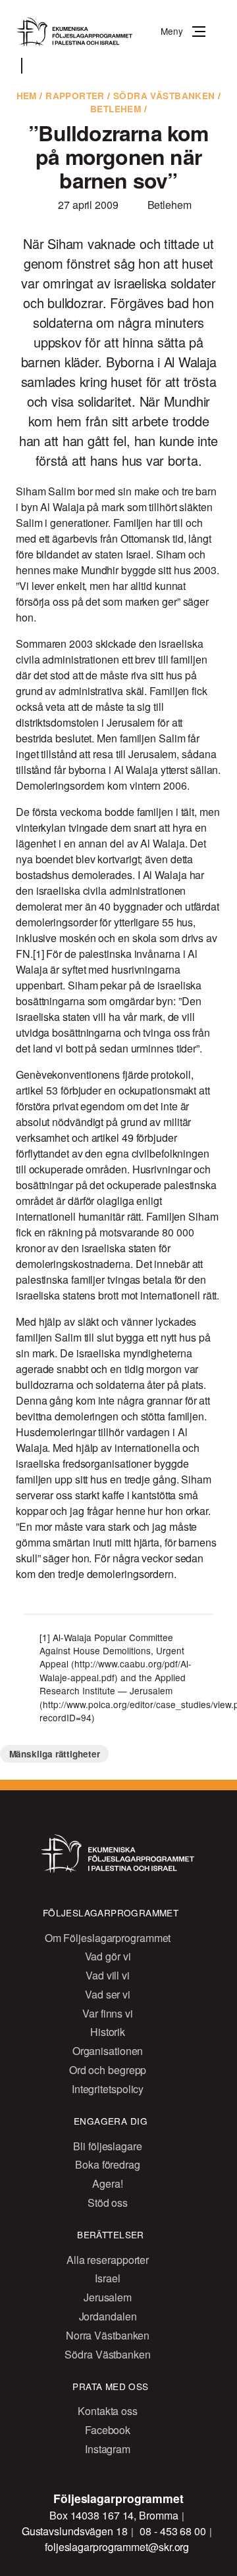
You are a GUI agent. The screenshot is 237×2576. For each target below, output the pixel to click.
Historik (108, 2032)
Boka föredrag (108, 2164)
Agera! (107, 2183)
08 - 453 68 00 (174, 2531)
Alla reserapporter (108, 2260)
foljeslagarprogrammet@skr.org (117, 2547)
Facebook (108, 2430)
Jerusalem (108, 2297)
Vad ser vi (108, 1994)
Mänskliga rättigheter (55, 1754)
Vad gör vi (108, 1956)
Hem (27, 96)
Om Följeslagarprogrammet (108, 1938)
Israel (107, 2278)
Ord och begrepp (108, 2070)
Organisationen (108, 2051)
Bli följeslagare (107, 2146)
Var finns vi (108, 2013)
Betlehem (116, 109)
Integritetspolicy (108, 2089)
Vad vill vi (108, 1975)
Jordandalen (108, 2316)
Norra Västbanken (108, 2335)
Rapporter (75, 96)
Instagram (108, 2449)
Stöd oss (108, 2203)
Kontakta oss (108, 2411)
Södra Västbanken (164, 96)
